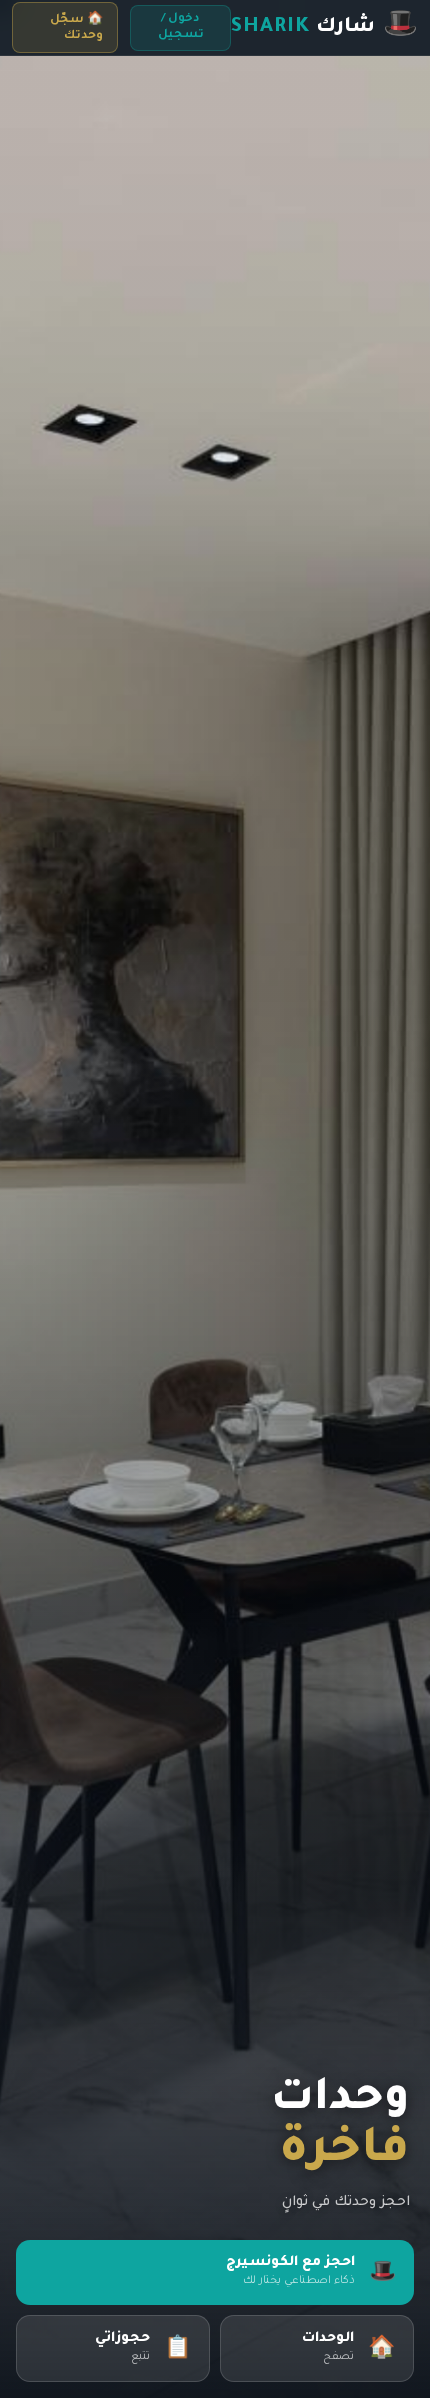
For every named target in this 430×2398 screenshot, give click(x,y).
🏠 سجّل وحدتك (76, 28)
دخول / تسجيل (181, 27)
